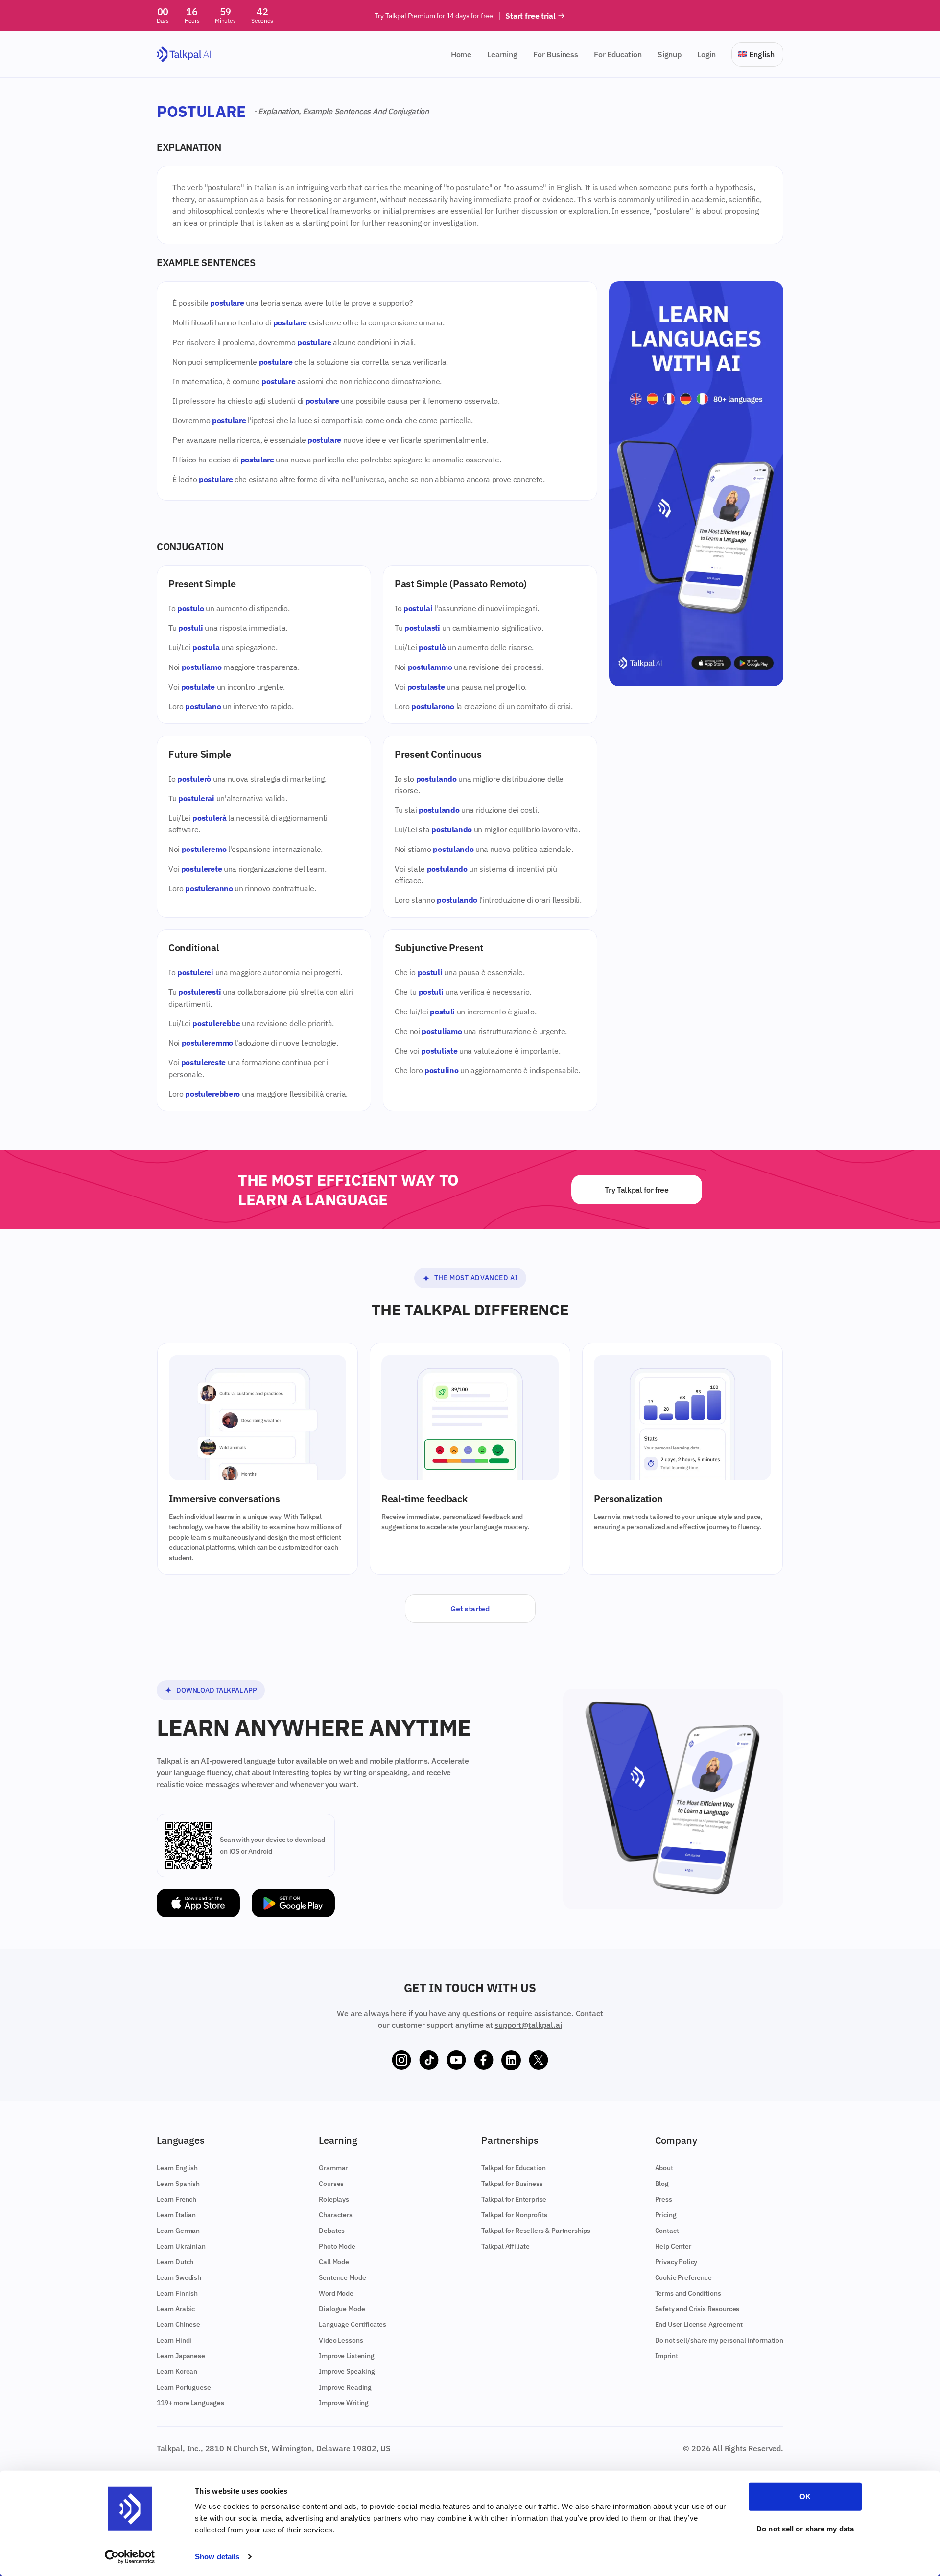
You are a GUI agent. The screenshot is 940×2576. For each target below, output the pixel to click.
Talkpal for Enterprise (514, 2199)
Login (706, 54)
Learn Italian (176, 2215)
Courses (331, 2184)
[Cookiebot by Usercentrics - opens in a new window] (130, 2557)
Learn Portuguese (184, 2387)
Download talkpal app (217, 1690)
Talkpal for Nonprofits (514, 2215)
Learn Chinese (178, 2324)
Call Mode (334, 2262)
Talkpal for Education (514, 2168)
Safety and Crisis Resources (697, 2309)
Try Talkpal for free (637, 1190)
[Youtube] (456, 2060)
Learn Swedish (179, 2277)
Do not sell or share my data (805, 2528)
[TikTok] (429, 2060)
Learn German (178, 2231)
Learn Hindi (174, 2340)
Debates (332, 2231)
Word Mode (336, 2293)
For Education (618, 54)
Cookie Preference (683, 2277)
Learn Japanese (181, 2356)
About (664, 2168)
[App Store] (198, 1903)
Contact (667, 2231)
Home (461, 54)
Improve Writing (344, 2403)
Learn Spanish (178, 2184)
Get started (470, 1609)
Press (664, 2199)
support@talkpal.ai (528, 2025)
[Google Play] (293, 1903)
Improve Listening (346, 2356)
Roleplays (334, 2199)
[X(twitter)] (539, 2060)
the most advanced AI (476, 1278)
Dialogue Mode (342, 2309)
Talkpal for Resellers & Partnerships (536, 2231)
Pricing (666, 2215)
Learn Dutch (175, 2262)
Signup (670, 54)
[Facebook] (484, 2060)
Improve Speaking (347, 2371)
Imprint (667, 2356)
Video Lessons (341, 2340)
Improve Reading (345, 2387)
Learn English (177, 2168)
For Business (556, 54)
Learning (502, 54)
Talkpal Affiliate (505, 2246)
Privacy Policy (676, 2262)
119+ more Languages (190, 2403)
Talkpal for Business (512, 2184)
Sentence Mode (342, 2277)
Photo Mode (337, 2246)
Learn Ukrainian (181, 2246)
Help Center (673, 2246)
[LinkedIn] (511, 2060)
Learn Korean (177, 2371)
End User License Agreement (699, 2324)
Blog (662, 2184)
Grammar (333, 2168)
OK (805, 2496)
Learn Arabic (176, 2309)
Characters (335, 2215)
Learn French (176, 2199)
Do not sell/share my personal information (719, 2340)
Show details (217, 2557)
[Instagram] (401, 2060)
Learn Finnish (177, 2293)
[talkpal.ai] (184, 55)
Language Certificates (352, 2324)
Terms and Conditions (688, 2293)
